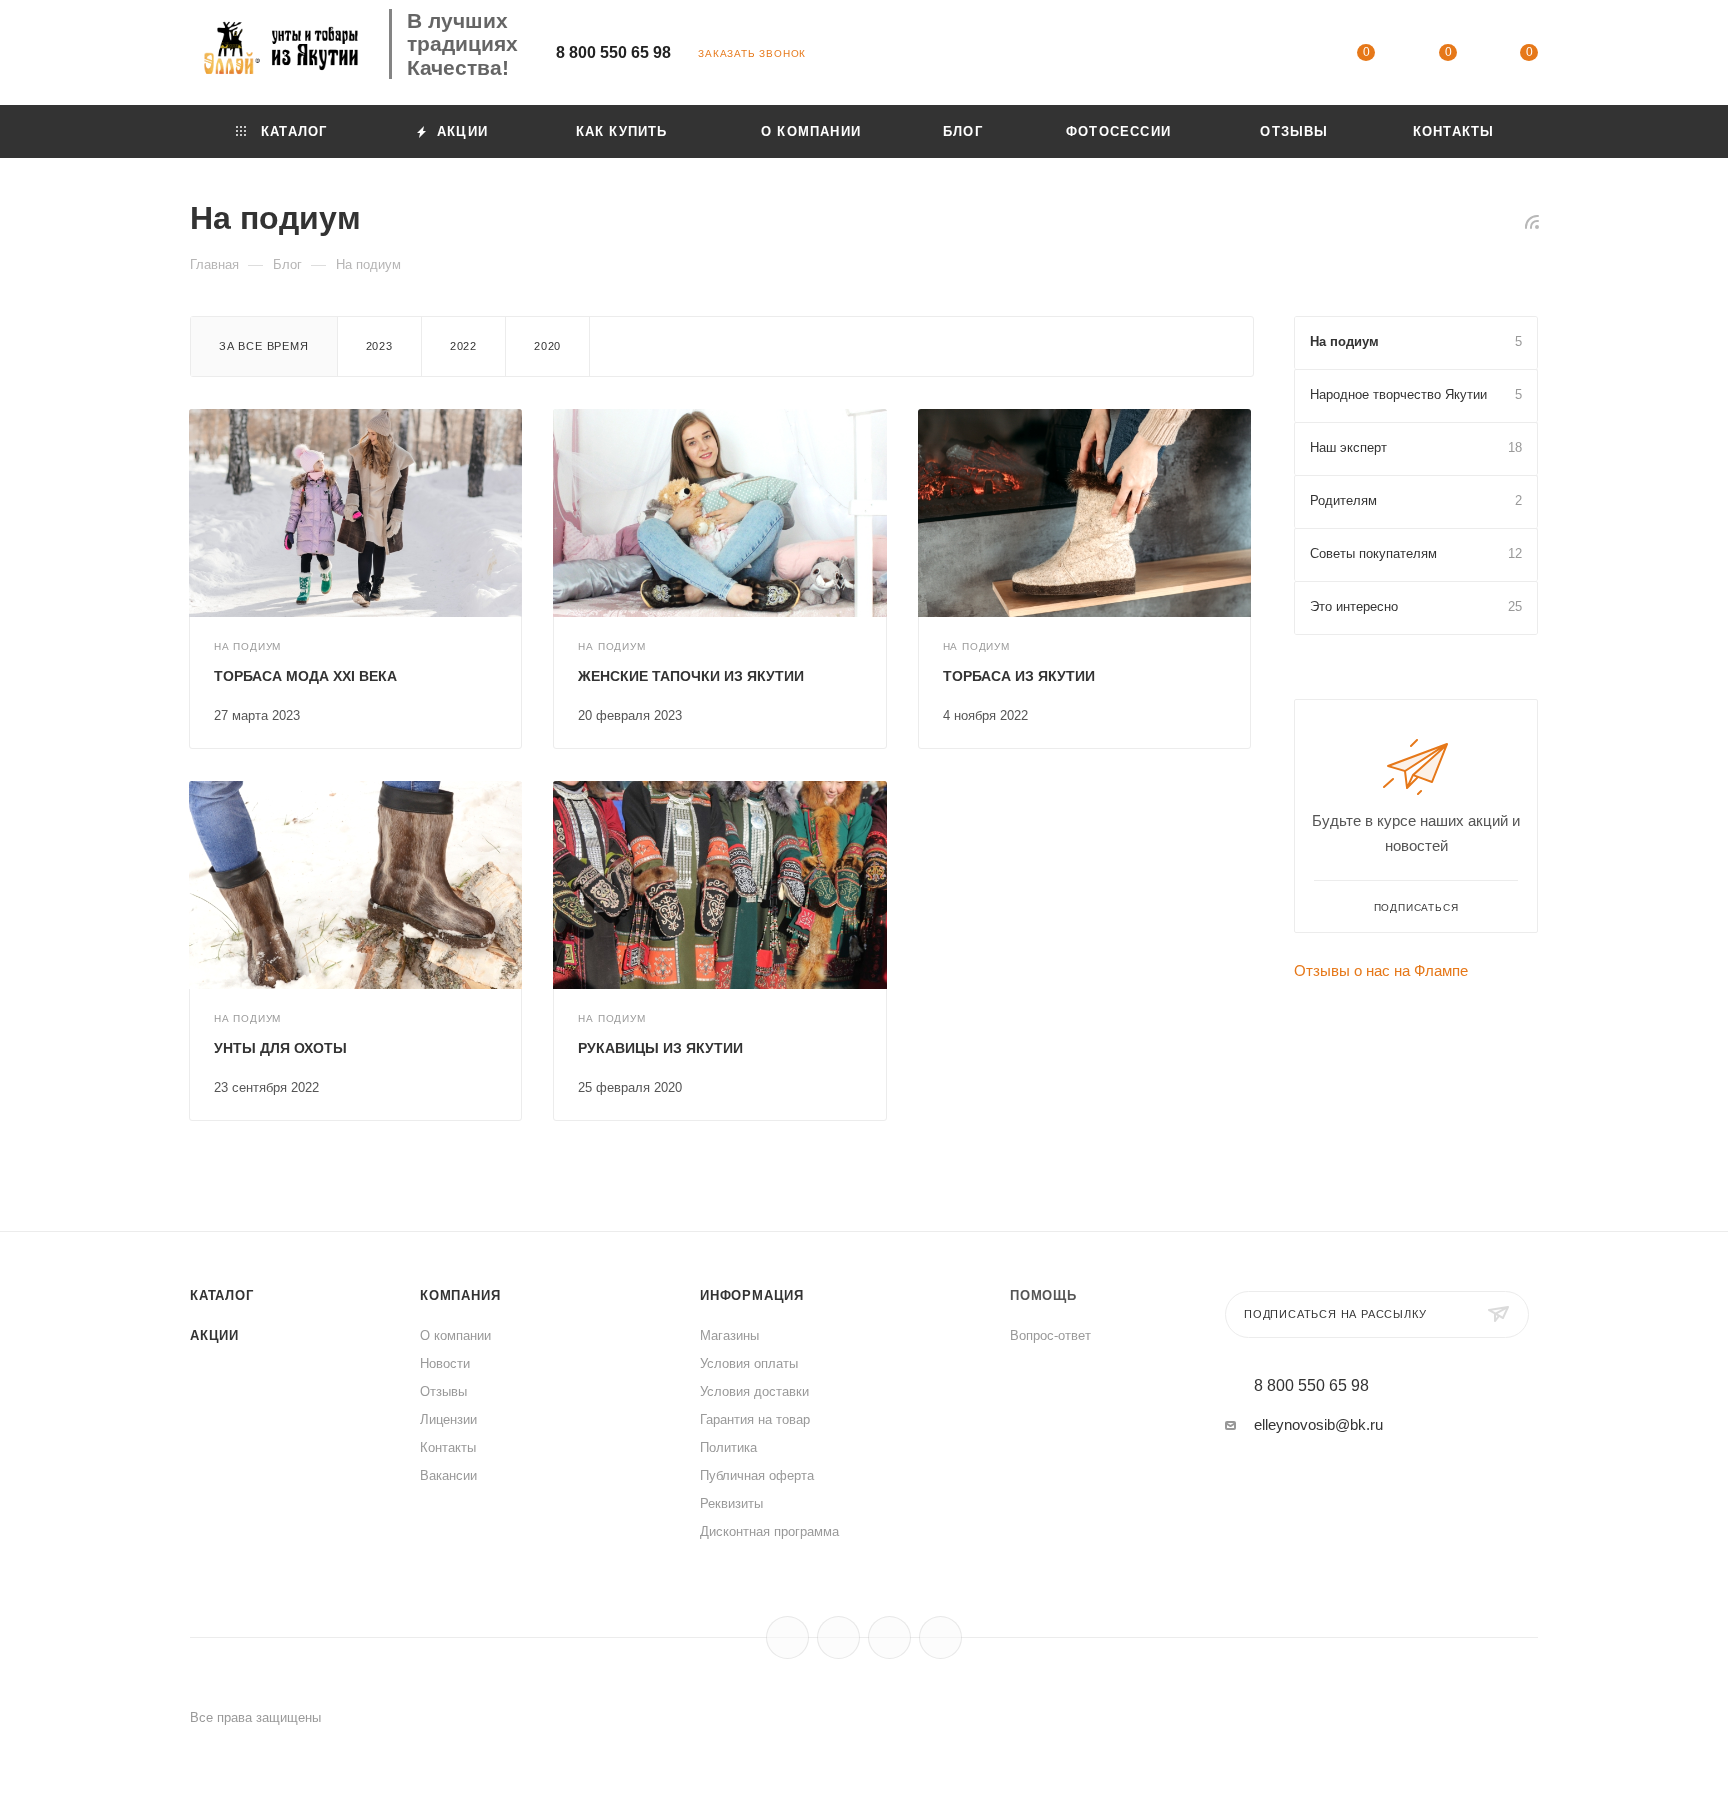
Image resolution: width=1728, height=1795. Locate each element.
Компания (460, 1295)
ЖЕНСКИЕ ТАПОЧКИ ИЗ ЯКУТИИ (691, 676)
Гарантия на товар (755, 1419)
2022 (463, 346)
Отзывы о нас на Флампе (1381, 970)
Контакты (448, 1447)
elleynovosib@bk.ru (1318, 1424)
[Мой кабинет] (1285, 55)
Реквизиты (731, 1503)
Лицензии (448, 1419)
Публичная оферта (757, 1475)
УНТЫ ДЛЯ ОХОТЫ (280, 1048)
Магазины (729, 1335)
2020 (547, 346)
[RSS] (1532, 221)
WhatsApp (940, 1637)
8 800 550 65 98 (613, 52)
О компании (455, 1335)
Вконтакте (787, 1637)
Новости (445, 1363)
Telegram (838, 1637)
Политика (728, 1447)
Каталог (222, 1295)
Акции (214, 1335)
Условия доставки (754, 1391)
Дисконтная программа (769, 1531)
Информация (752, 1295)
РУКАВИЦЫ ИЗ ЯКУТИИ (660, 1048)
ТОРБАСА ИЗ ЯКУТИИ (1019, 676)
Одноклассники (889, 1637)
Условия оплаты (749, 1363)
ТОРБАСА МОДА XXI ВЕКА (305, 676)
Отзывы (443, 1391)
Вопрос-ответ (1050, 1335)
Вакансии (448, 1475)
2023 (379, 346)
